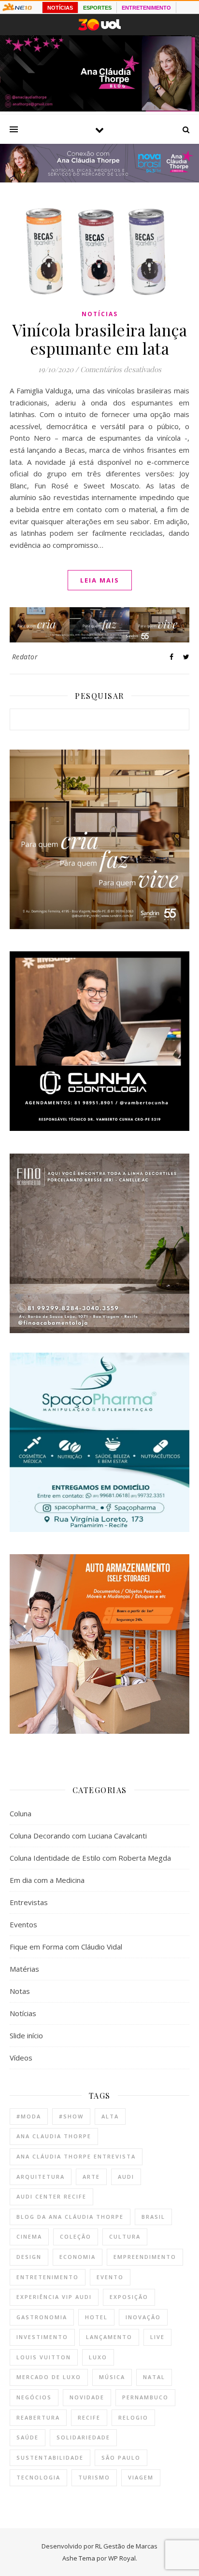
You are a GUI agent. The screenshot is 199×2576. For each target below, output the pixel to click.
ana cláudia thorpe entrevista (76, 2156)
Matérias (24, 1969)
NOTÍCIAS (60, 8)
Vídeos (21, 2058)
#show (71, 2116)
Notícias (100, 314)
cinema (29, 2236)
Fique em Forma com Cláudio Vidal (66, 1947)
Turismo (94, 2477)
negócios (34, 2397)
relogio (133, 2417)
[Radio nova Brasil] (99, 180)
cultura (125, 2236)
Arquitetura (41, 2177)
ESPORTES (97, 8)
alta (110, 2116)
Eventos (23, 1924)
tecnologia (38, 2477)
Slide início (26, 2035)
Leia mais (100, 580)
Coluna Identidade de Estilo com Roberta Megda (90, 1858)
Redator (25, 657)
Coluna (21, 1813)
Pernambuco (145, 2397)
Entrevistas (29, 1902)
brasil (153, 2217)
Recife (89, 2417)
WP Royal (122, 2558)
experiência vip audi (54, 2297)
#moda (29, 2116)
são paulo (121, 2458)
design (29, 2257)
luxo (98, 2357)
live (157, 2337)
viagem (141, 2477)
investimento (42, 2337)
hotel (96, 2317)
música (112, 2377)
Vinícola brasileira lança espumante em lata (100, 339)
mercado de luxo (49, 2377)
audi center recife (51, 2196)
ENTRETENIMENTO (146, 8)
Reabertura (38, 2417)
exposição (129, 2297)
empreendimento (145, 2257)
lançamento (109, 2337)
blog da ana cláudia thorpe (70, 2217)
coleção (76, 2236)
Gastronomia (42, 2317)
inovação (143, 2317)
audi (126, 2177)
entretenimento (48, 2277)
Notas (20, 1991)
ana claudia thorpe (54, 2136)
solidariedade (83, 2437)
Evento (110, 2277)
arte (91, 2177)
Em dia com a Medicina (47, 1880)
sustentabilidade (50, 2458)
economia (78, 2257)
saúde (28, 2437)
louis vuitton (44, 2357)
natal (154, 2377)
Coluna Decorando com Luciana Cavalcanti (78, 1836)
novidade (87, 2397)
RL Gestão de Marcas (126, 2546)
